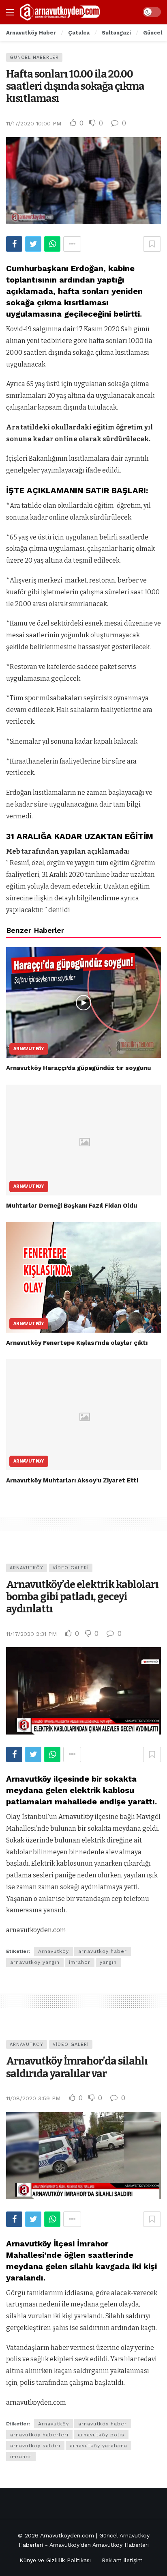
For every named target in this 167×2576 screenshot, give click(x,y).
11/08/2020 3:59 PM (33, 2098)
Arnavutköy (29, 1049)
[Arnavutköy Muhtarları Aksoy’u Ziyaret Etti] (83, 1414)
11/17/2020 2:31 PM (31, 1634)
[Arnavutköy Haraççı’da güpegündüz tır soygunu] (83, 1002)
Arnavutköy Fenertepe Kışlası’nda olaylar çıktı (77, 1343)
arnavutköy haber (103, 1951)
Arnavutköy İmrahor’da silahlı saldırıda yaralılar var (77, 2067)
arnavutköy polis (101, 2435)
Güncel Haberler (34, 57)
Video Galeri (71, 1568)
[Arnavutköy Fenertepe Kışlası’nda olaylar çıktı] (83, 1277)
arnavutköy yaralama (98, 2446)
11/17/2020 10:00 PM (34, 123)
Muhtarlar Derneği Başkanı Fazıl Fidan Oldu (72, 1206)
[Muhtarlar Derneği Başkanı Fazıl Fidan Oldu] (83, 1140)
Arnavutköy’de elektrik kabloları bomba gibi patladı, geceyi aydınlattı (82, 1597)
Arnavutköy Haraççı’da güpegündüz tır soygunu (78, 1068)
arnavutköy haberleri (39, 2435)
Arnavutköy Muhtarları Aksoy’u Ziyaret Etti (72, 1480)
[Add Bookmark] (152, 244)
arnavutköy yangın (35, 1962)
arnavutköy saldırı (35, 2446)
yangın (108, 1962)
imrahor (80, 1962)
